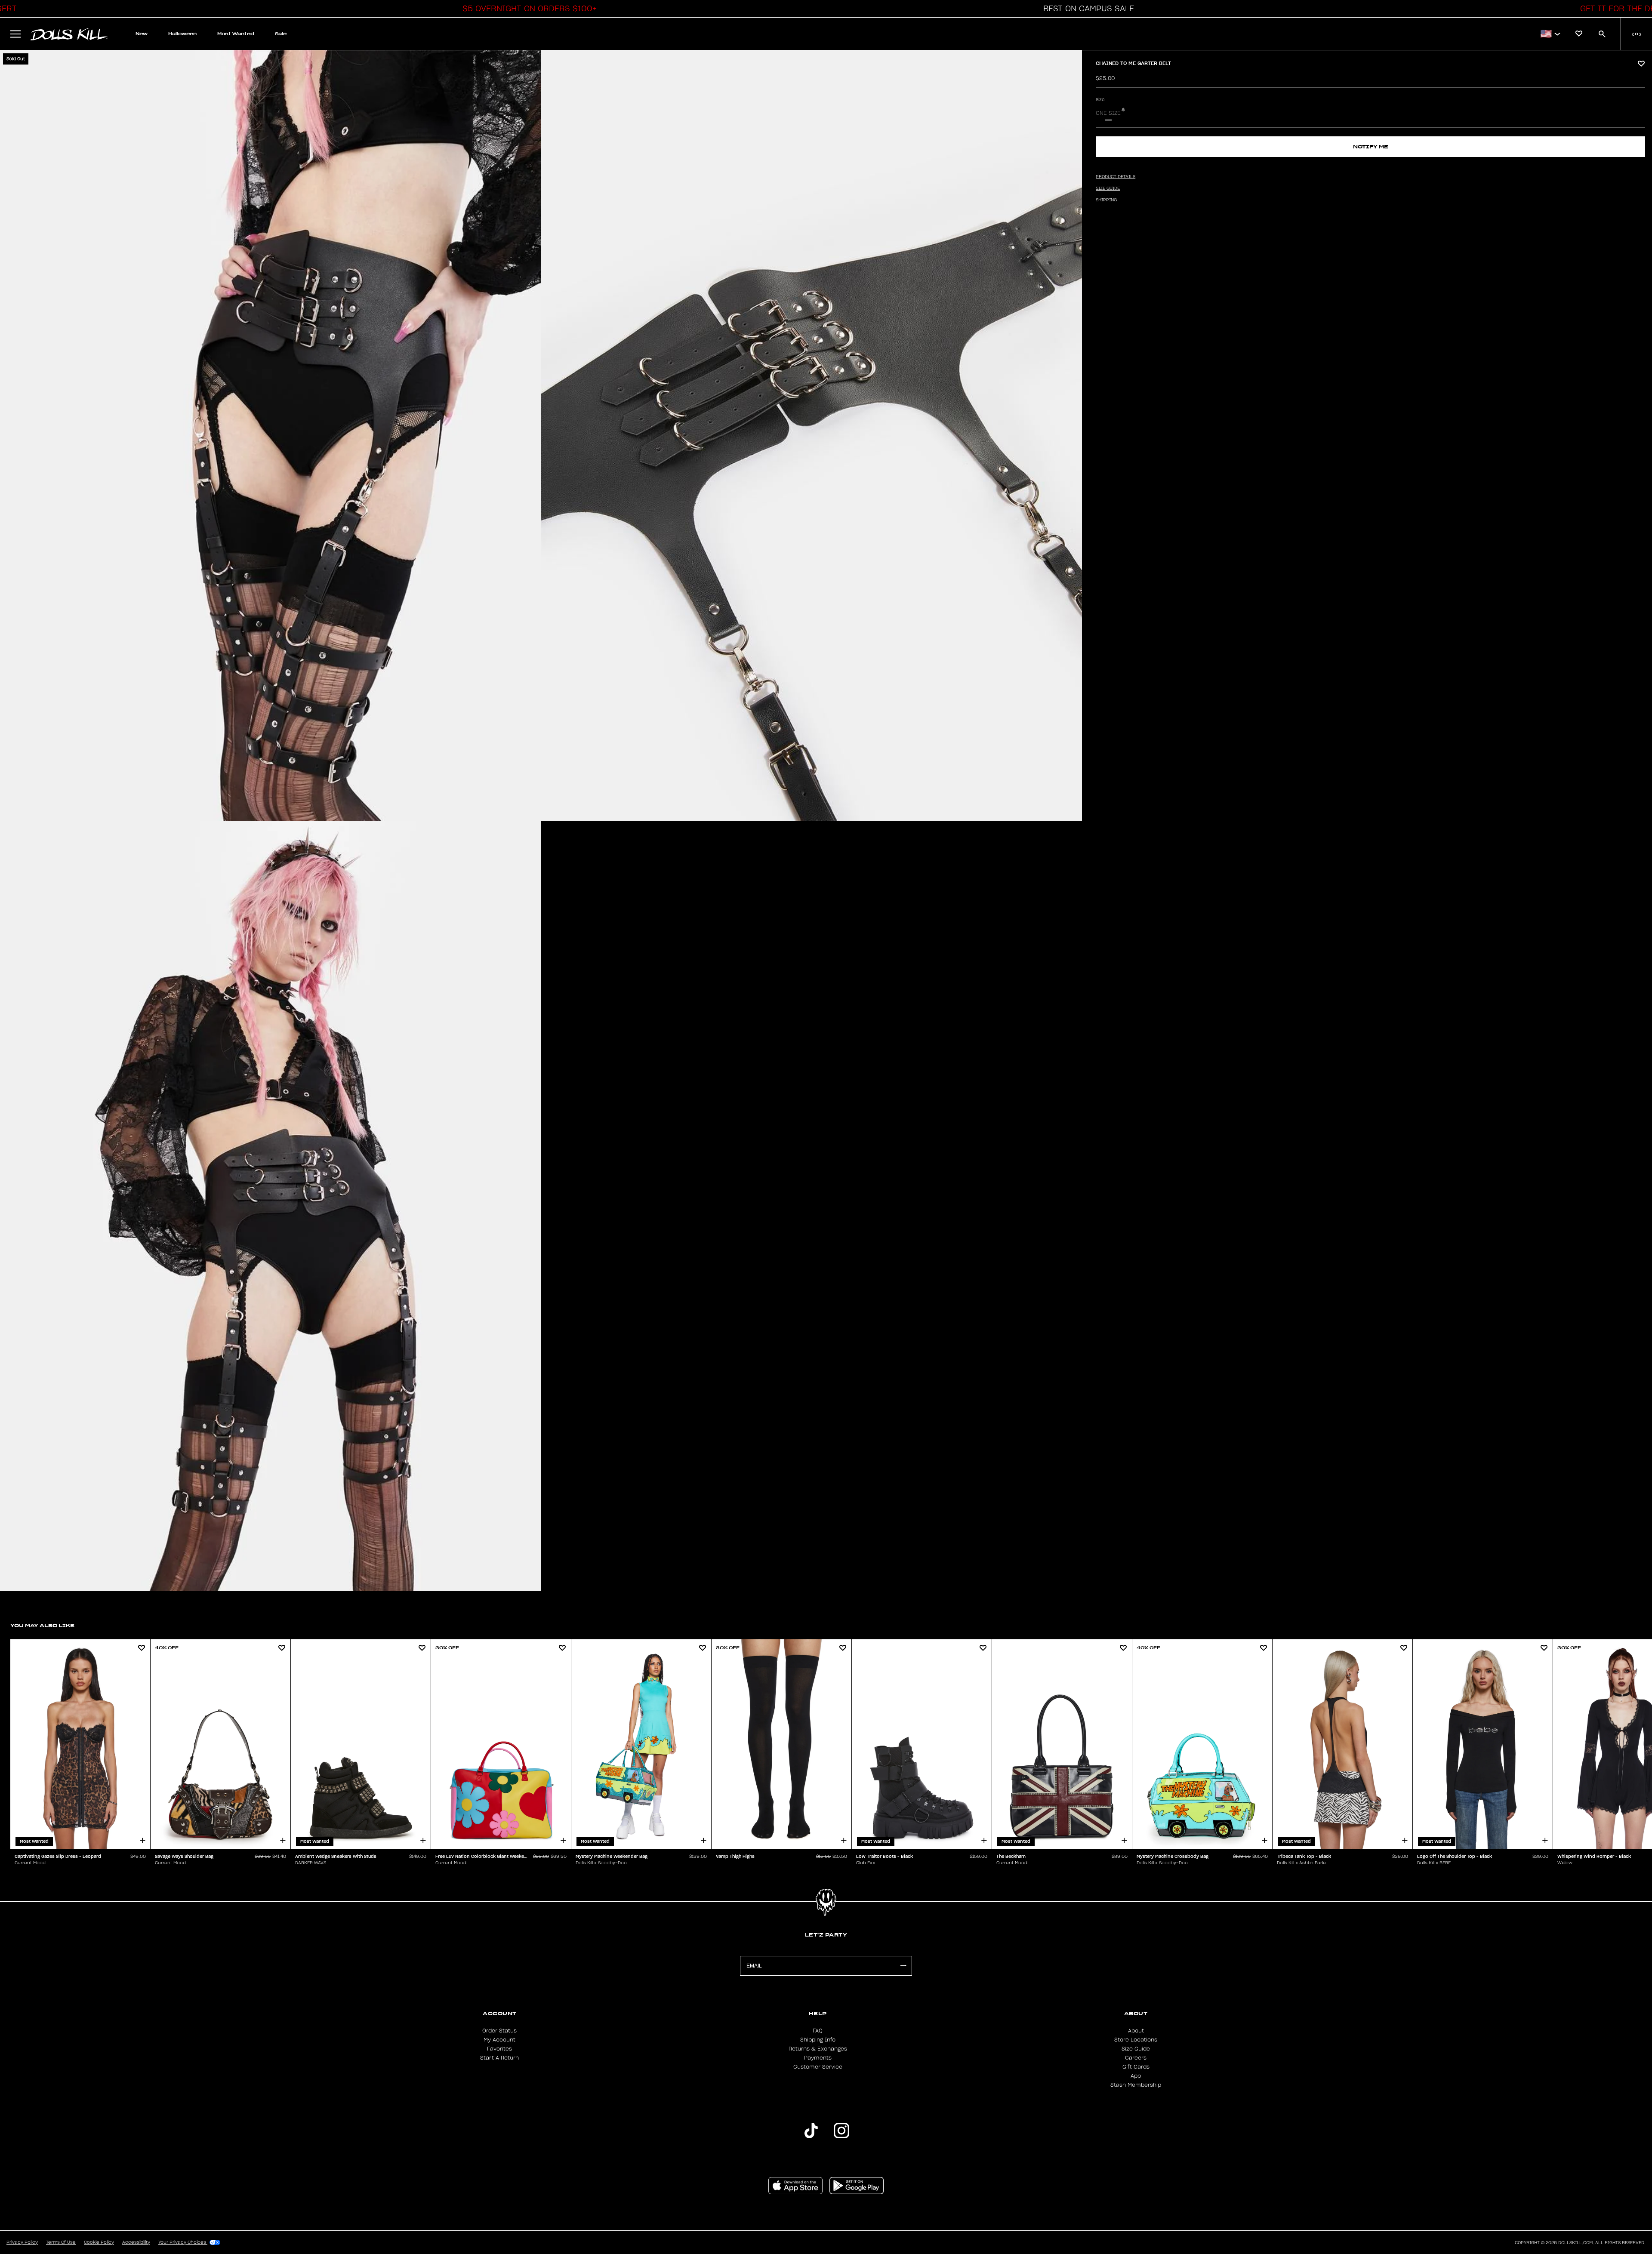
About (1136, 2031)
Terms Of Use (61, 2242)
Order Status (499, 2031)
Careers (1136, 2058)
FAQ (818, 2031)
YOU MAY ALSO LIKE (42, 1625)
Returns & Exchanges (818, 2049)
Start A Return (499, 2058)
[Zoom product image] (270, 436)
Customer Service (818, 2067)
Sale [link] (281, 34)
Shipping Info (818, 2040)
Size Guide (1136, 2049)
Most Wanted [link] (236, 34)
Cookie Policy (99, 2242)
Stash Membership (1136, 2085)
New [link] (142, 34)
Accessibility (136, 2242)
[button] (527, 9)
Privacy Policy (22, 2242)
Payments (818, 2058)
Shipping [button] (1106, 200)
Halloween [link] (182, 34)
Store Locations (1136, 2040)
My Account (499, 2040)
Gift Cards (1136, 2067)
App (1136, 2076)
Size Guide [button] (1108, 188)
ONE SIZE (1108, 113)
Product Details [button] (1116, 177)
